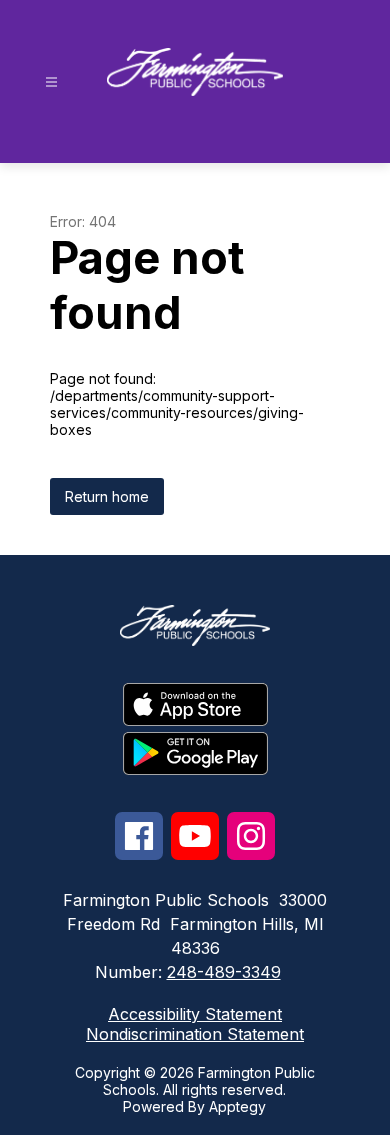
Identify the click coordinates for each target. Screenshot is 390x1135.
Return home (107, 496)
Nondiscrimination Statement (195, 1034)
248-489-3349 (224, 972)
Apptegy (237, 1106)
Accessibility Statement (195, 1014)
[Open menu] (51, 82)
